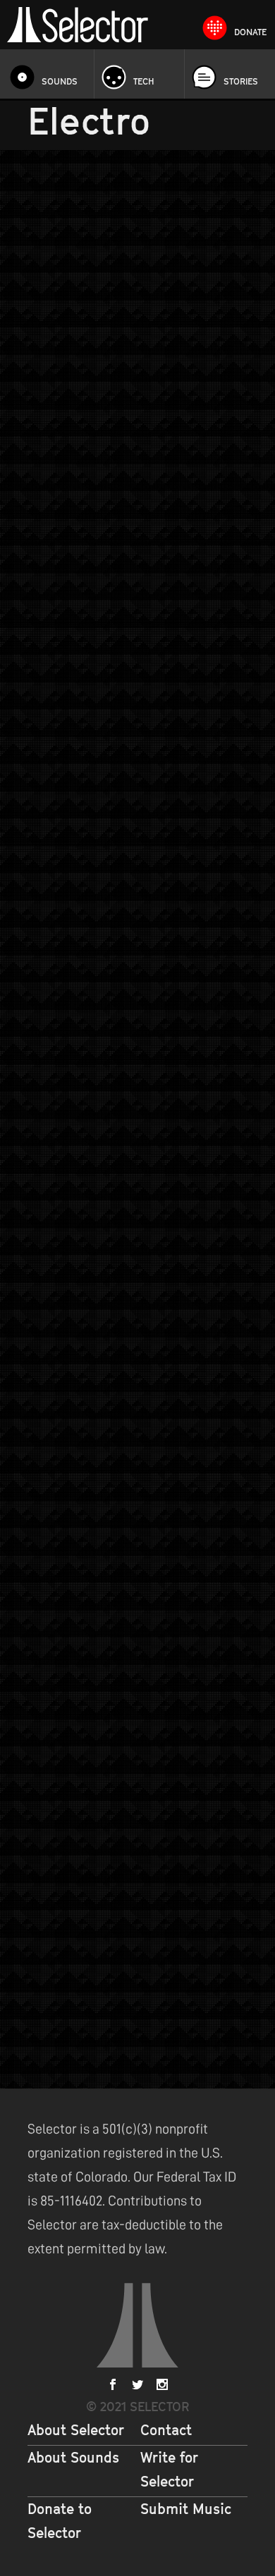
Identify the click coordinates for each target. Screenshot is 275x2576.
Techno (43, 754)
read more (222, 475)
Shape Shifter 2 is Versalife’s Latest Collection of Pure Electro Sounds (129, 368)
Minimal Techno (89, 1576)
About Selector (76, 2430)
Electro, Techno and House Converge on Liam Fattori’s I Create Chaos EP (130, 1900)
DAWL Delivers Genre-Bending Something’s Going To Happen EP (122, 1536)
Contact (166, 2430)
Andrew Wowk (68, 390)
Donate (250, 32)
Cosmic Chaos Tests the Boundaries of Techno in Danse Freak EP (136, 1095)
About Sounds (73, 2458)
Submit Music (186, 2509)
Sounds (60, 81)
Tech (144, 81)
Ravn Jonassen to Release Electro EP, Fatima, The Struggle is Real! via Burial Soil (132, 1324)
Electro (177, 390)
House (210, 1922)
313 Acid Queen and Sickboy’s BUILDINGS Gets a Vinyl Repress (119, 715)
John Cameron (68, 738)
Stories (241, 81)
